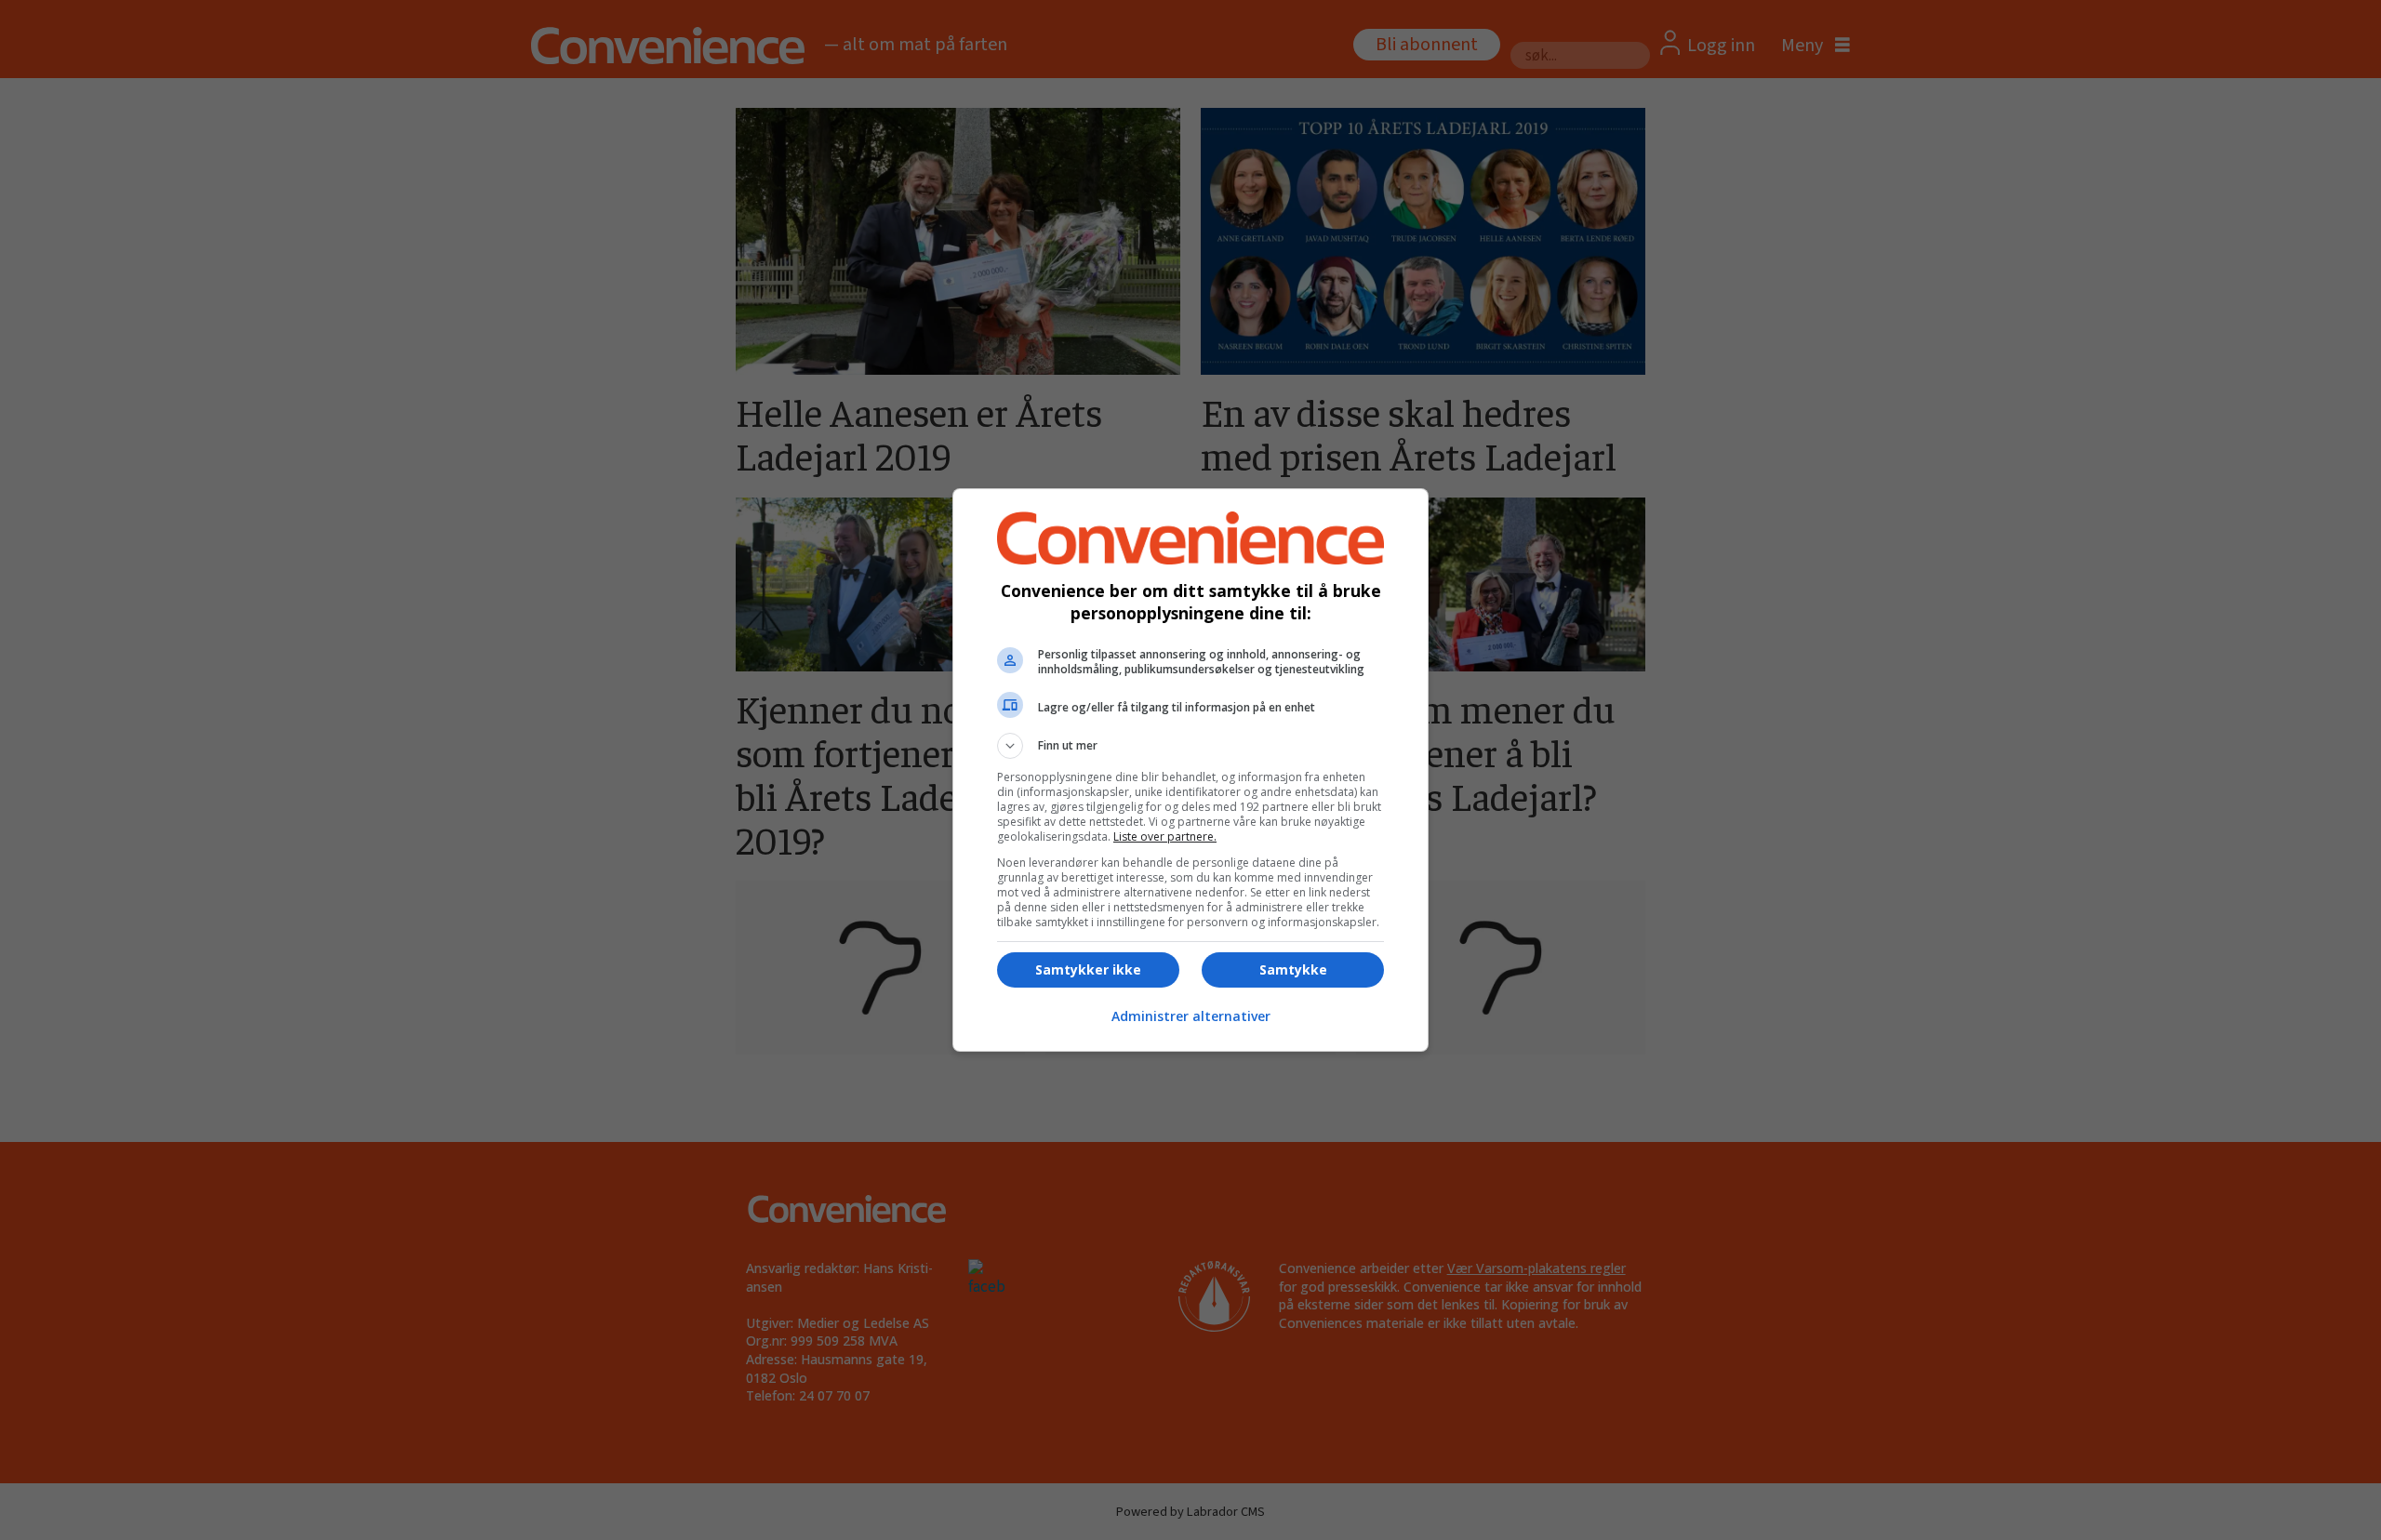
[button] (1190, 746)
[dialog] (1190, 770)
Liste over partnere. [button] (1165, 836)
